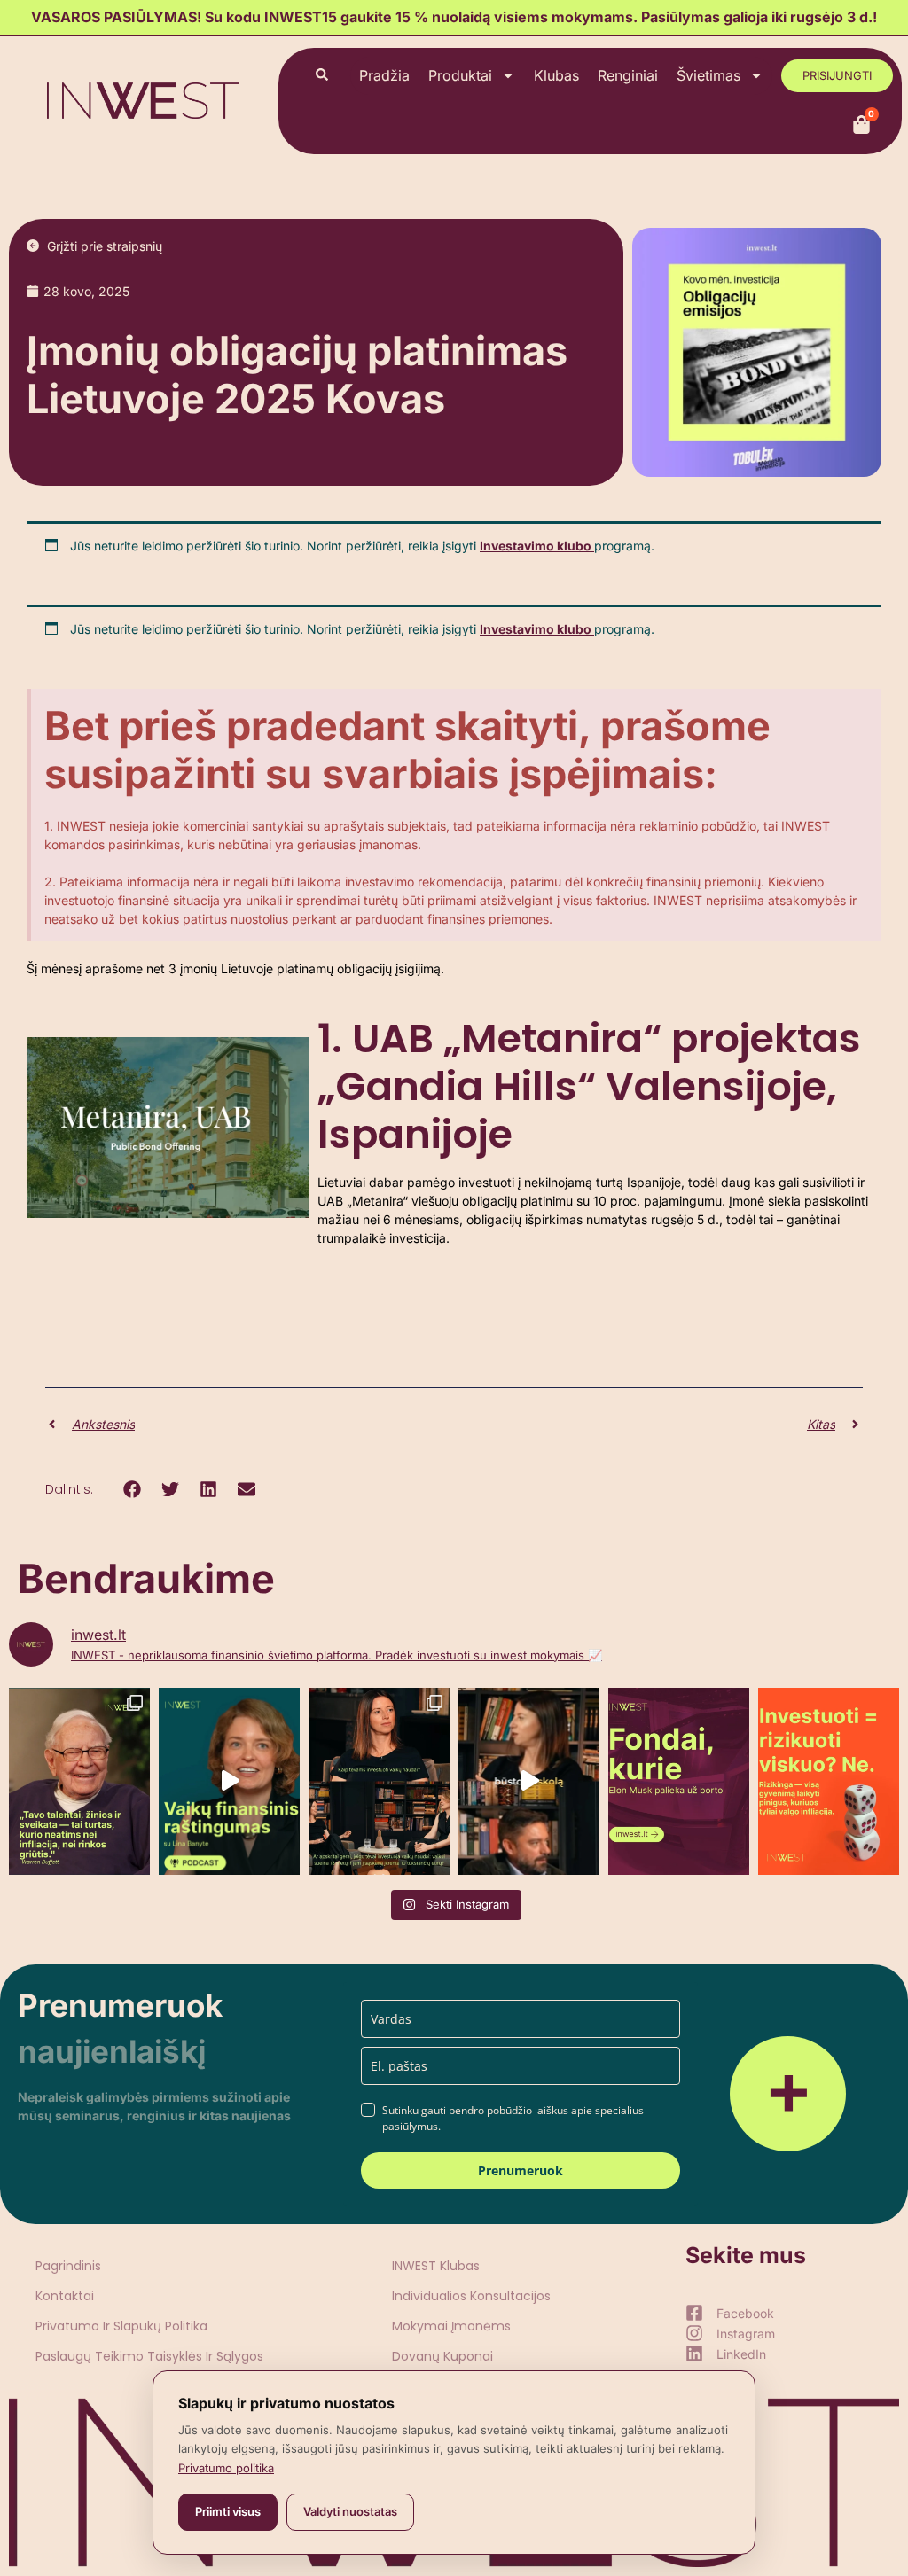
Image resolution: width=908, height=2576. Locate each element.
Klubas (556, 75)
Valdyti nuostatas (350, 2511)
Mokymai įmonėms (451, 2326)
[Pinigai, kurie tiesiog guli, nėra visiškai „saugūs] (829, 1781)
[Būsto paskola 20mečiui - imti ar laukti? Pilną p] (529, 1781)
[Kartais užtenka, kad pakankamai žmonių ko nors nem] (679, 1781)
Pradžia (384, 75)
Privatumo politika (226, 2468)
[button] (132, 1490)
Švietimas (708, 75)
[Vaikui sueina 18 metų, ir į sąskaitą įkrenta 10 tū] (379, 1781)
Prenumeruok (521, 2170)
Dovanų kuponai (442, 2356)
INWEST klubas (436, 2266)
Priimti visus (228, 2511)
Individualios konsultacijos (471, 2296)
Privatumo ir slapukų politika (121, 2326)
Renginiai (628, 75)
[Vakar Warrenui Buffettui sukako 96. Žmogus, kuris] (79, 1781)
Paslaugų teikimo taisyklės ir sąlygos (149, 2356)
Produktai (460, 75)
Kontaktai (65, 2296)
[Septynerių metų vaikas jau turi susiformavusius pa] (229, 1781)
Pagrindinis (68, 2266)
